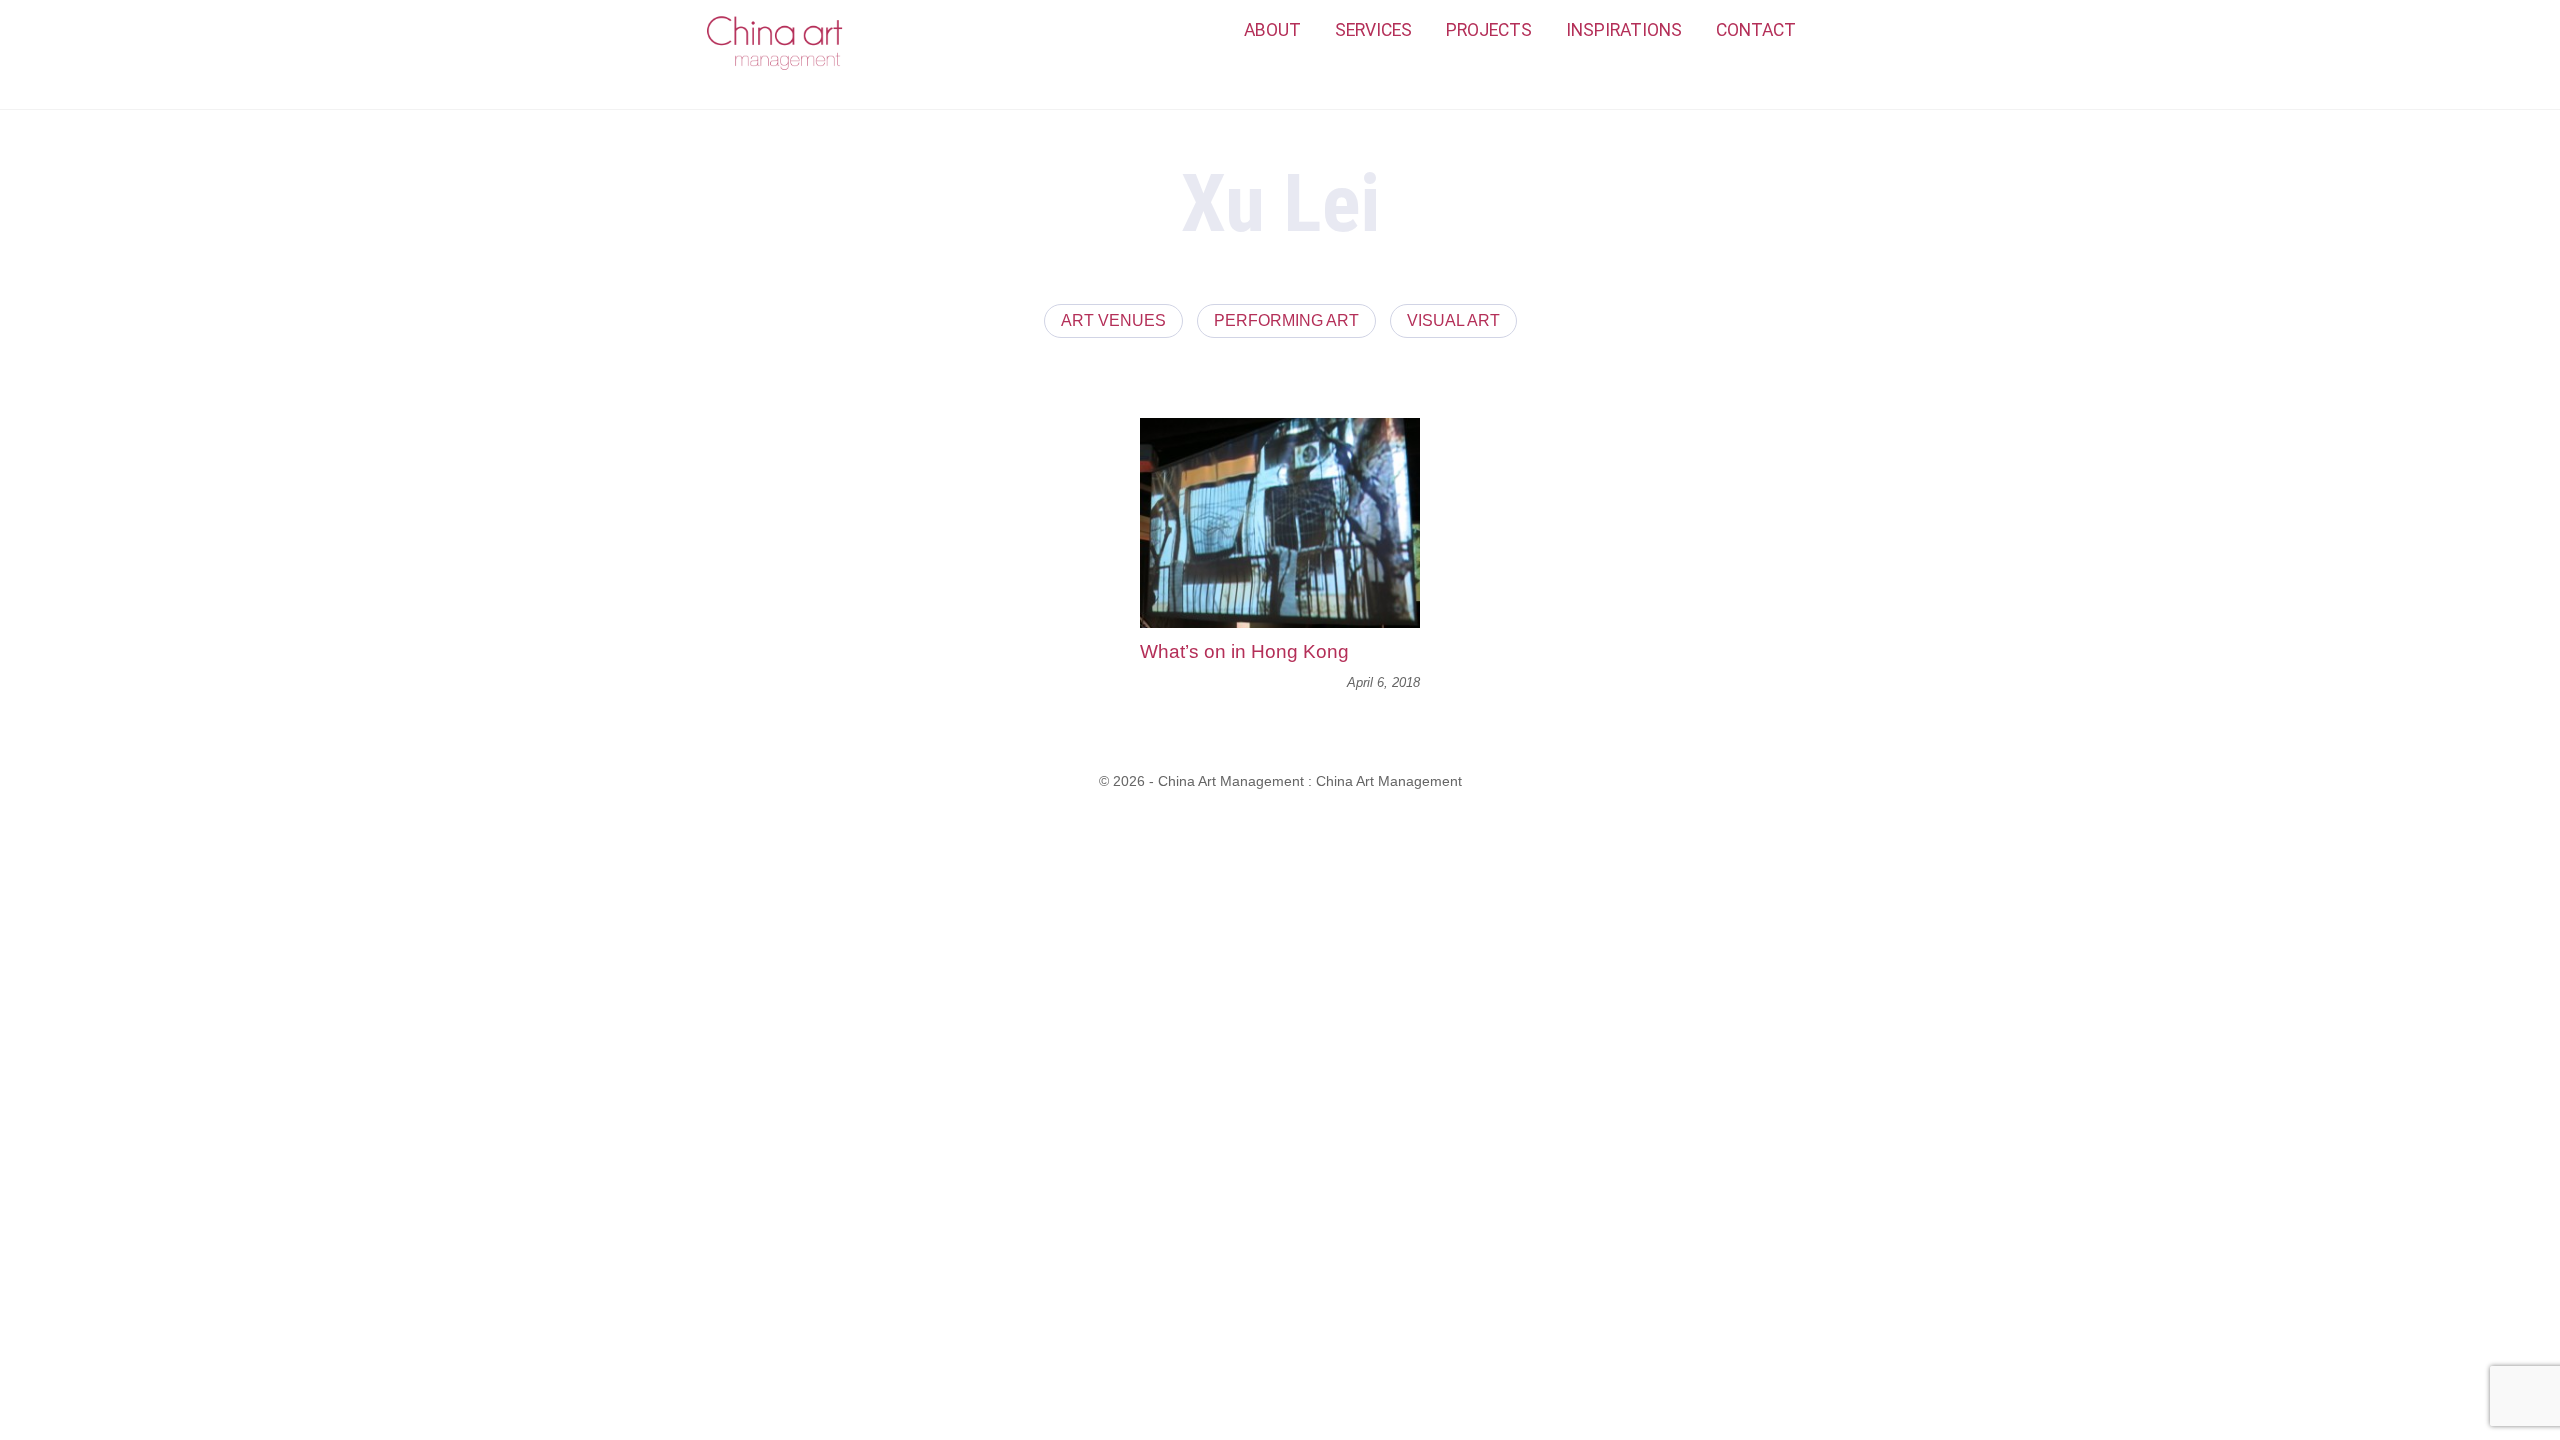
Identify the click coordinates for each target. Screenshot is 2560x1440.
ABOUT (1272, 30)
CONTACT (1756, 30)
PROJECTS (1489, 30)
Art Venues (1113, 320)
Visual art (1453, 320)
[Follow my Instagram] (1835, 31)
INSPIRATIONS (1624, 30)
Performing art (1286, 320)
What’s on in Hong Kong (1244, 651)
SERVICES (1373, 30)
